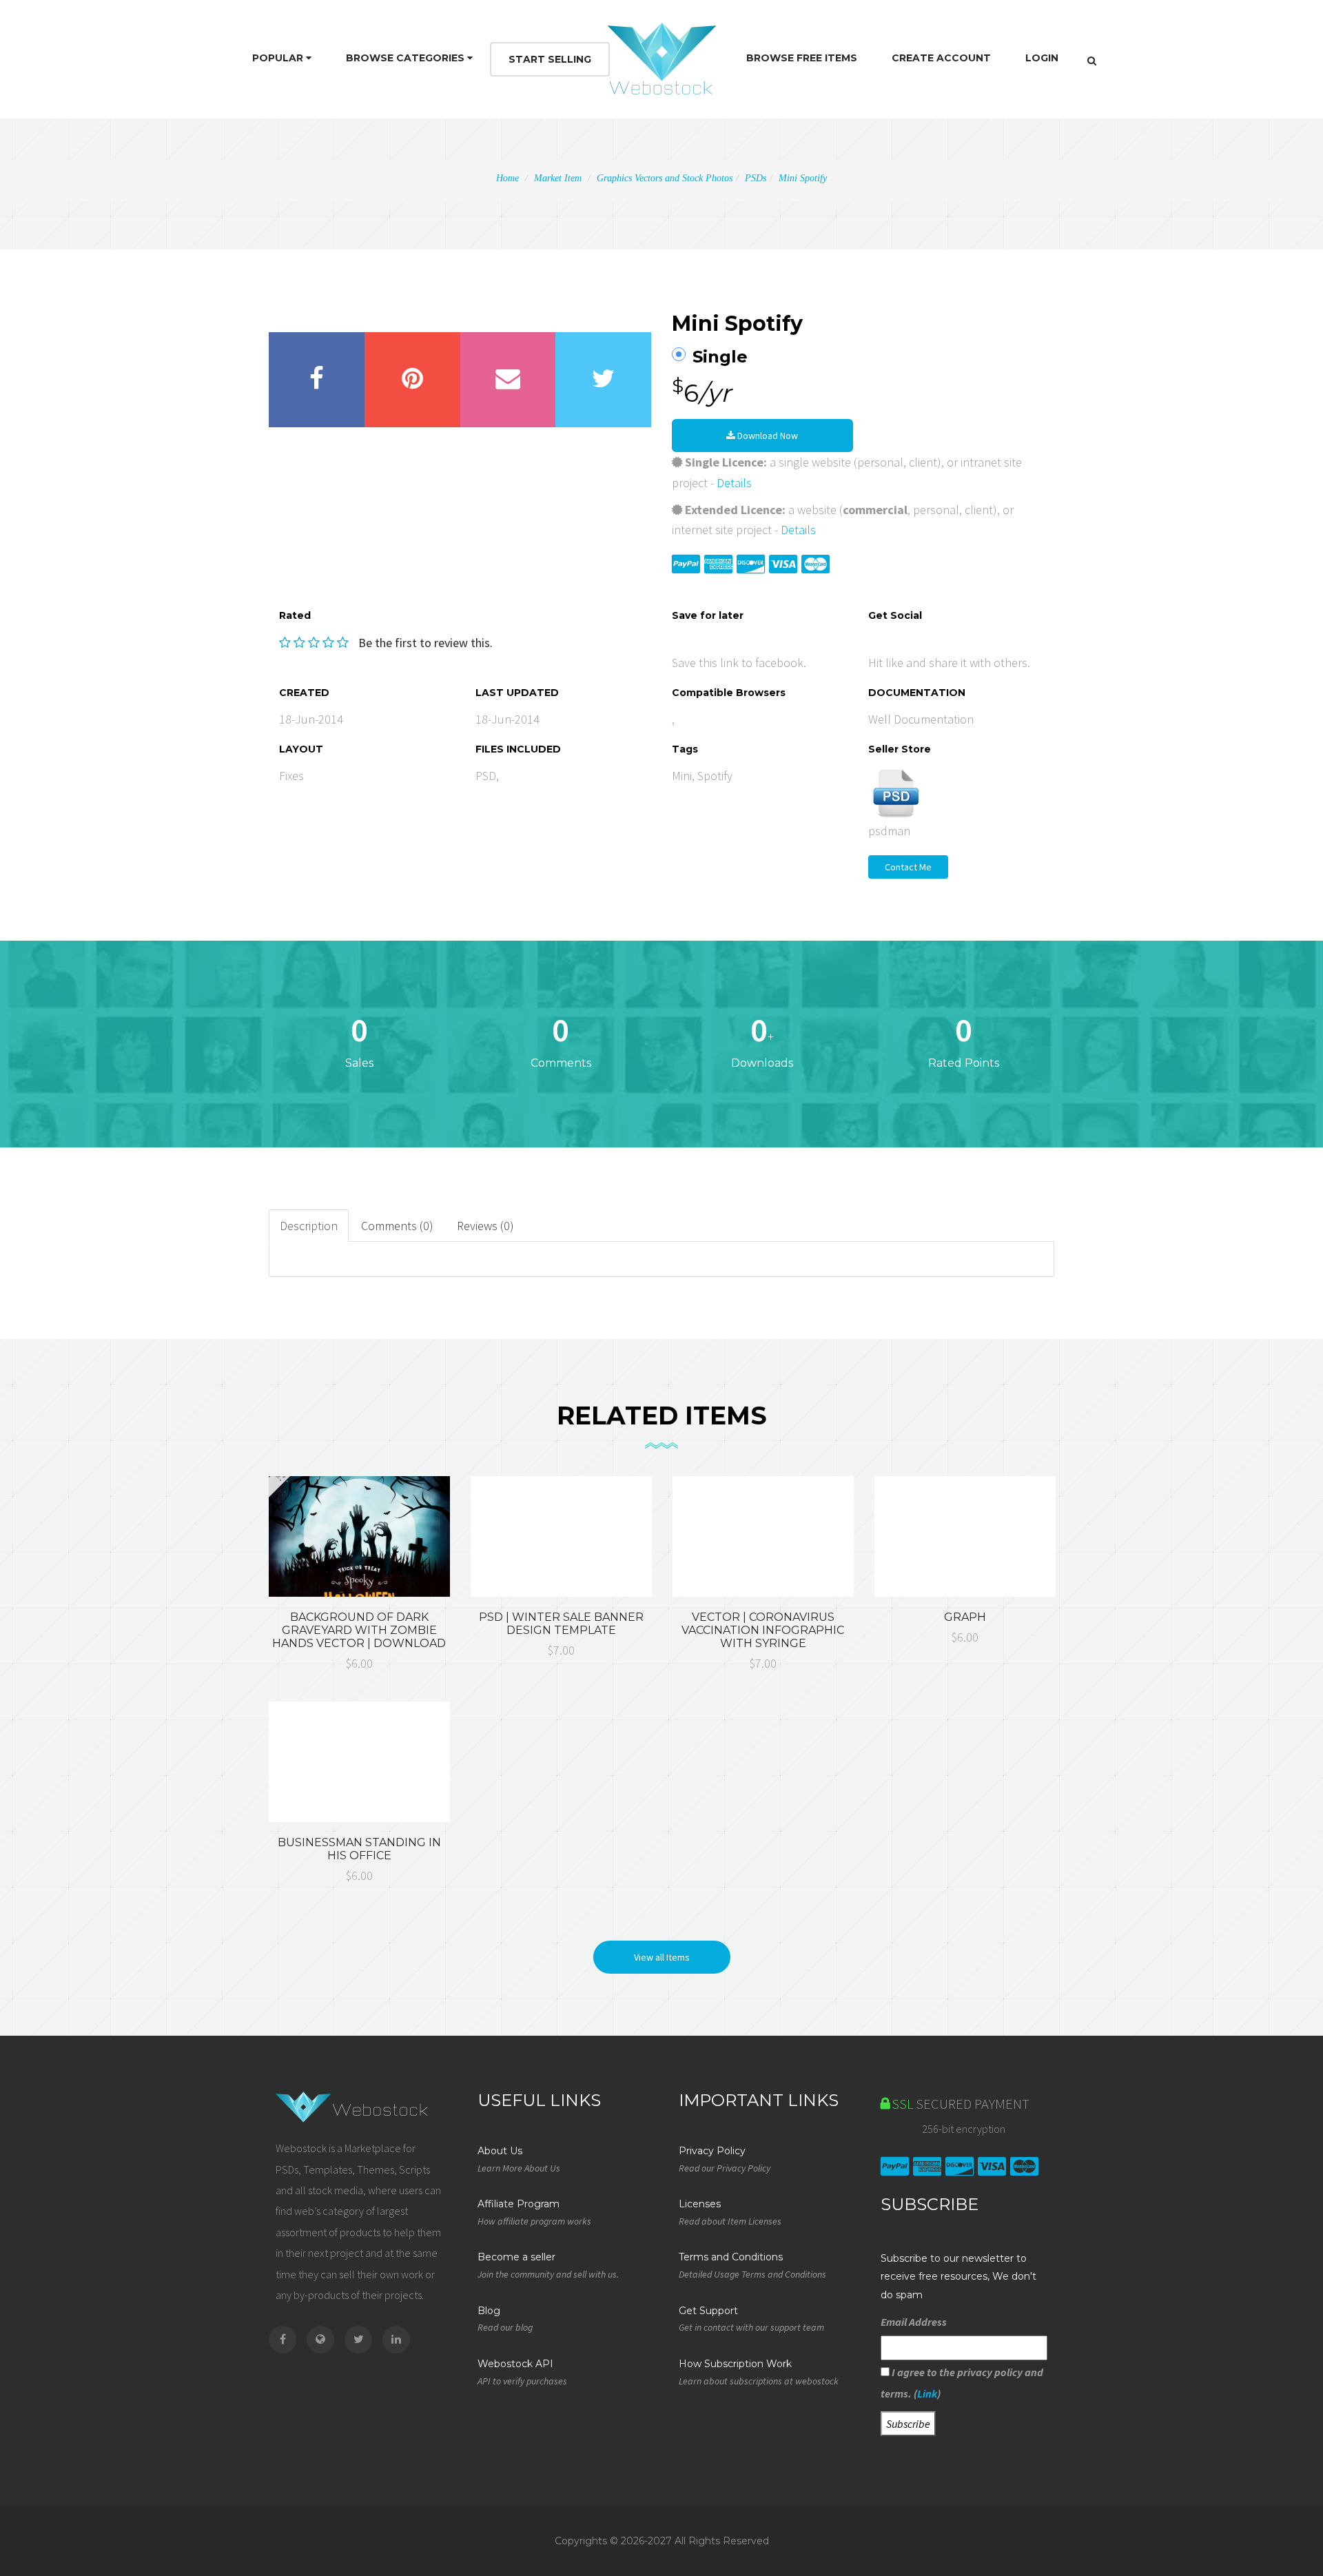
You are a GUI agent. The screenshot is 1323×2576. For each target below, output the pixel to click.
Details (734, 483)
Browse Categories (407, 58)
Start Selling (550, 59)
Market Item (558, 178)
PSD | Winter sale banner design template (561, 1624)
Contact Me (908, 867)
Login (1042, 58)
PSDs (756, 178)
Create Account (941, 58)
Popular (279, 58)
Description (309, 1226)
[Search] (1092, 61)
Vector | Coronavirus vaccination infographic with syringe (763, 1630)
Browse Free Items (802, 58)
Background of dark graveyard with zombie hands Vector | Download (359, 1630)
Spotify (715, 776)
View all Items (662, 1957)
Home (507, 178)
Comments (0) (397, 1226)
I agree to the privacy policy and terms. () (962, 2382)
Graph (965, 1617)
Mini (682, 776)
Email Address (914, 2322)
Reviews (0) (485, 1226)
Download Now (767, 436)
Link (927, 2393)
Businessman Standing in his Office (359, 1849)
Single (720, 357)
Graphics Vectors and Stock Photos (665, 178)
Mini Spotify (803, 178)
